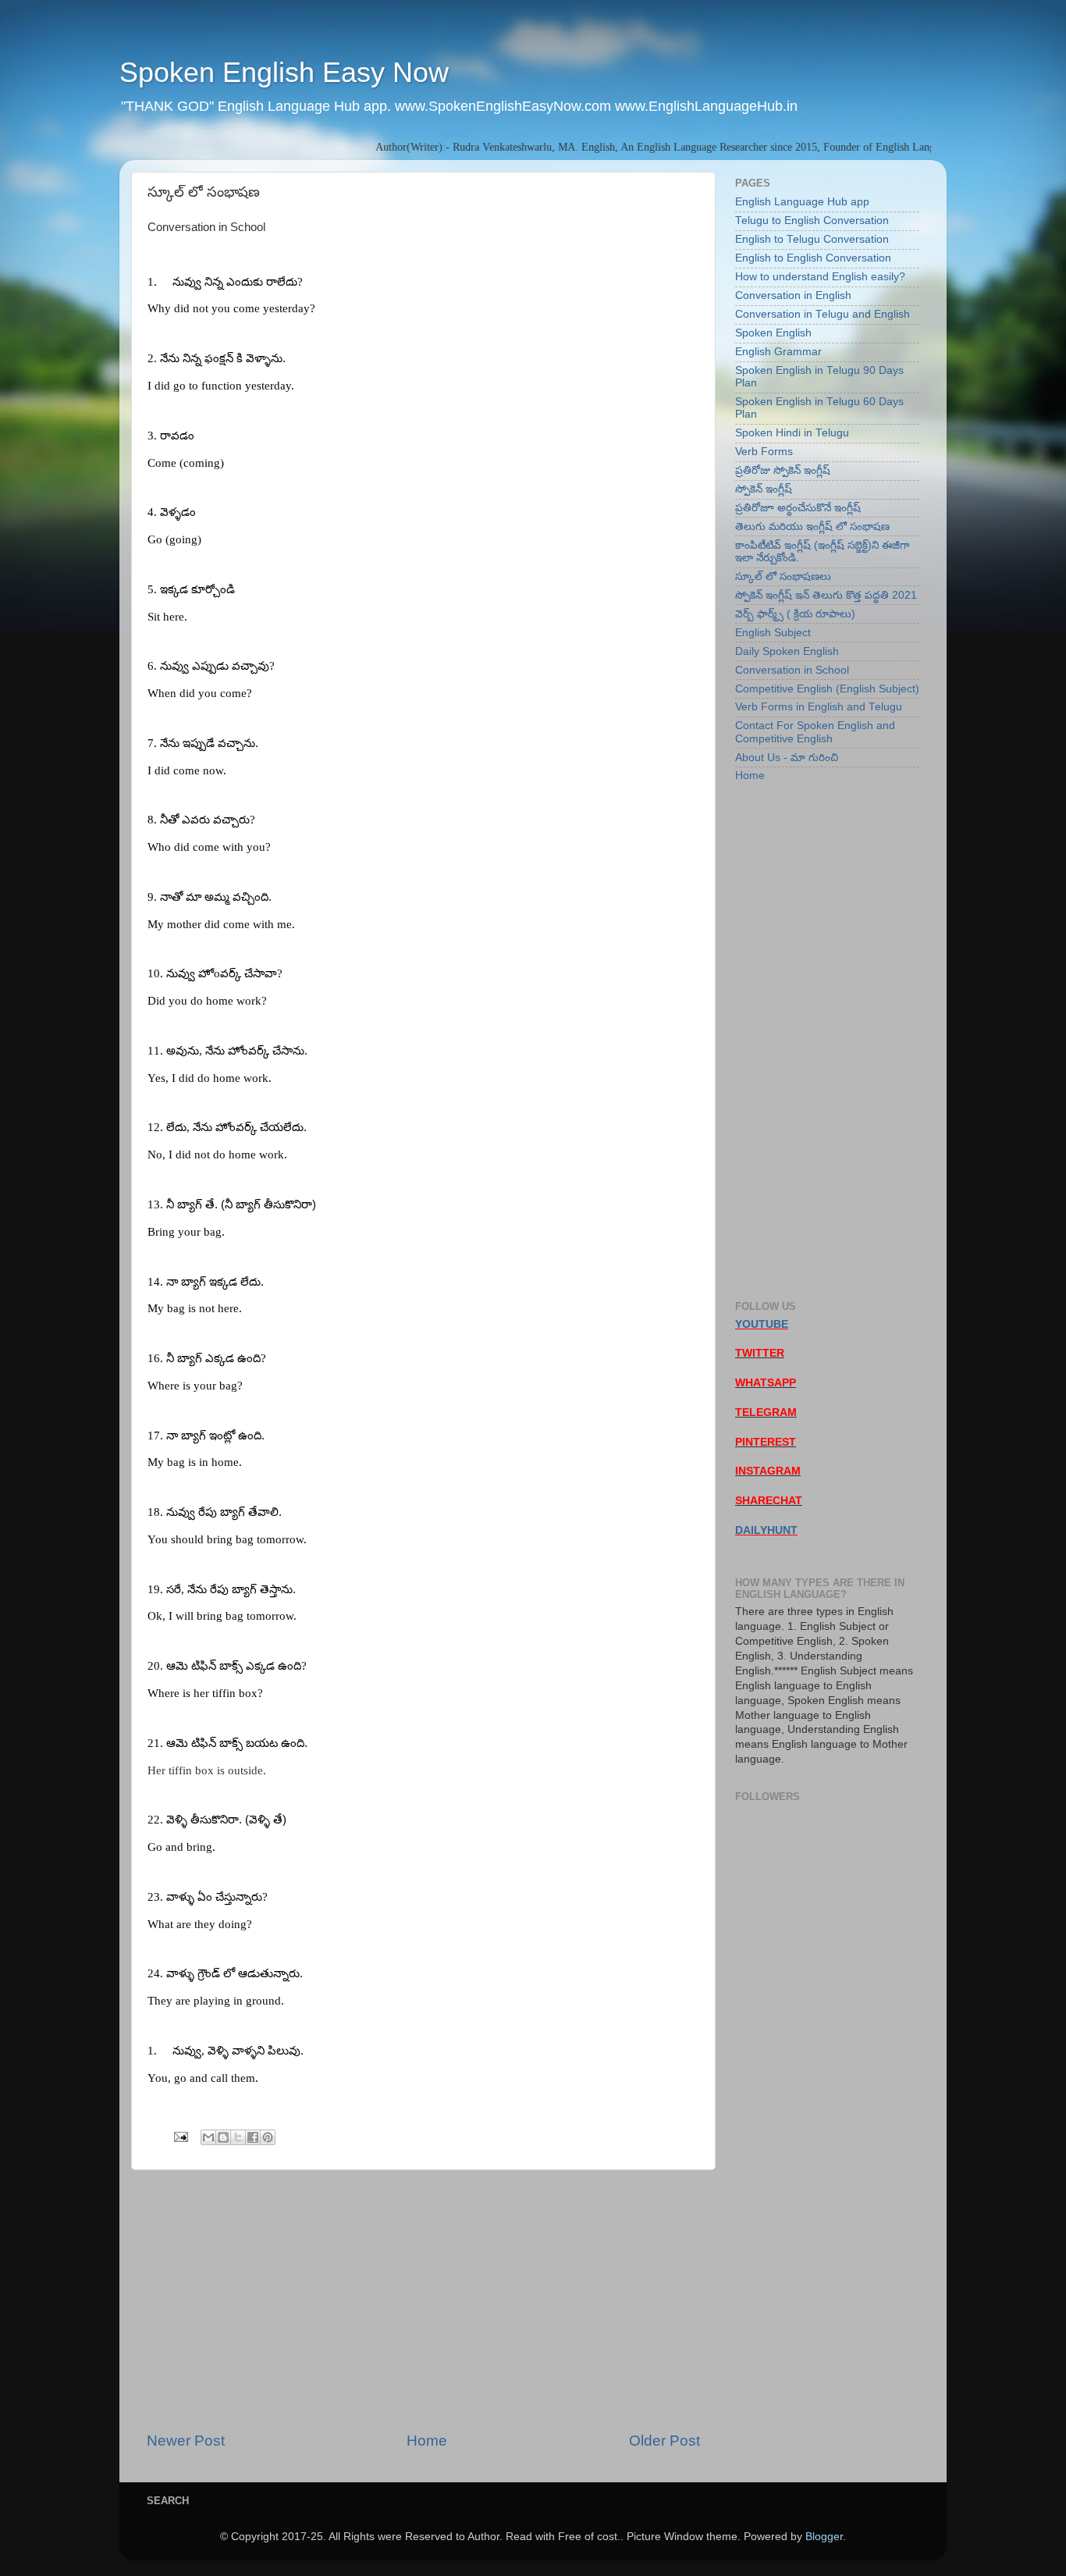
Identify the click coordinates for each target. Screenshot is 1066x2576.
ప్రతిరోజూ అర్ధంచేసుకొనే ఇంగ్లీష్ (798, 508)
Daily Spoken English (787, 651)
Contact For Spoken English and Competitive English (815, 732)
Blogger (824, 2537)
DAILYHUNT (766, 1530)
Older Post (664, 2441)
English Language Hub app (802, 202)
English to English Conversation (813, 258)
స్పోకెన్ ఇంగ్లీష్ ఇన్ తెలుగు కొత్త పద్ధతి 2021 (826, 595)
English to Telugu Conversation (812, 239)
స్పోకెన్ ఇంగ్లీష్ (764, 489)
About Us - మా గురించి (787, 758)
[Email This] (208, 2137)
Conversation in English (793, 295)
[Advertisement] (423, 2300)
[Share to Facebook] (253, 2137)
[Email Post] (180, 2136)
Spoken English (773, 333)
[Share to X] (238, 2137)
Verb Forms (764, 452)
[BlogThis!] (223, 2137)
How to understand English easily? (820, 277)
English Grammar (778, 352)
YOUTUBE (762, 1324)
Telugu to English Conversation (812, 221)
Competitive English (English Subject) (827, 689)
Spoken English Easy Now (284, 72)
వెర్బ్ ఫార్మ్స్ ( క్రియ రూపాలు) (795, 614)
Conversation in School (792, 670)
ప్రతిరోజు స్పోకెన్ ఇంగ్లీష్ (783, 470)
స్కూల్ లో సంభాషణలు (783, 576)
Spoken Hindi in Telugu (792, 433)
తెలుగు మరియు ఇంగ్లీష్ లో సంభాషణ (812, 527)
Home (427, 2441)
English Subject (773, 633)
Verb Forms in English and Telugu (819, 707)
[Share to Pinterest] (268, 2137)
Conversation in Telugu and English (823, 314)
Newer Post (186, 2441)
